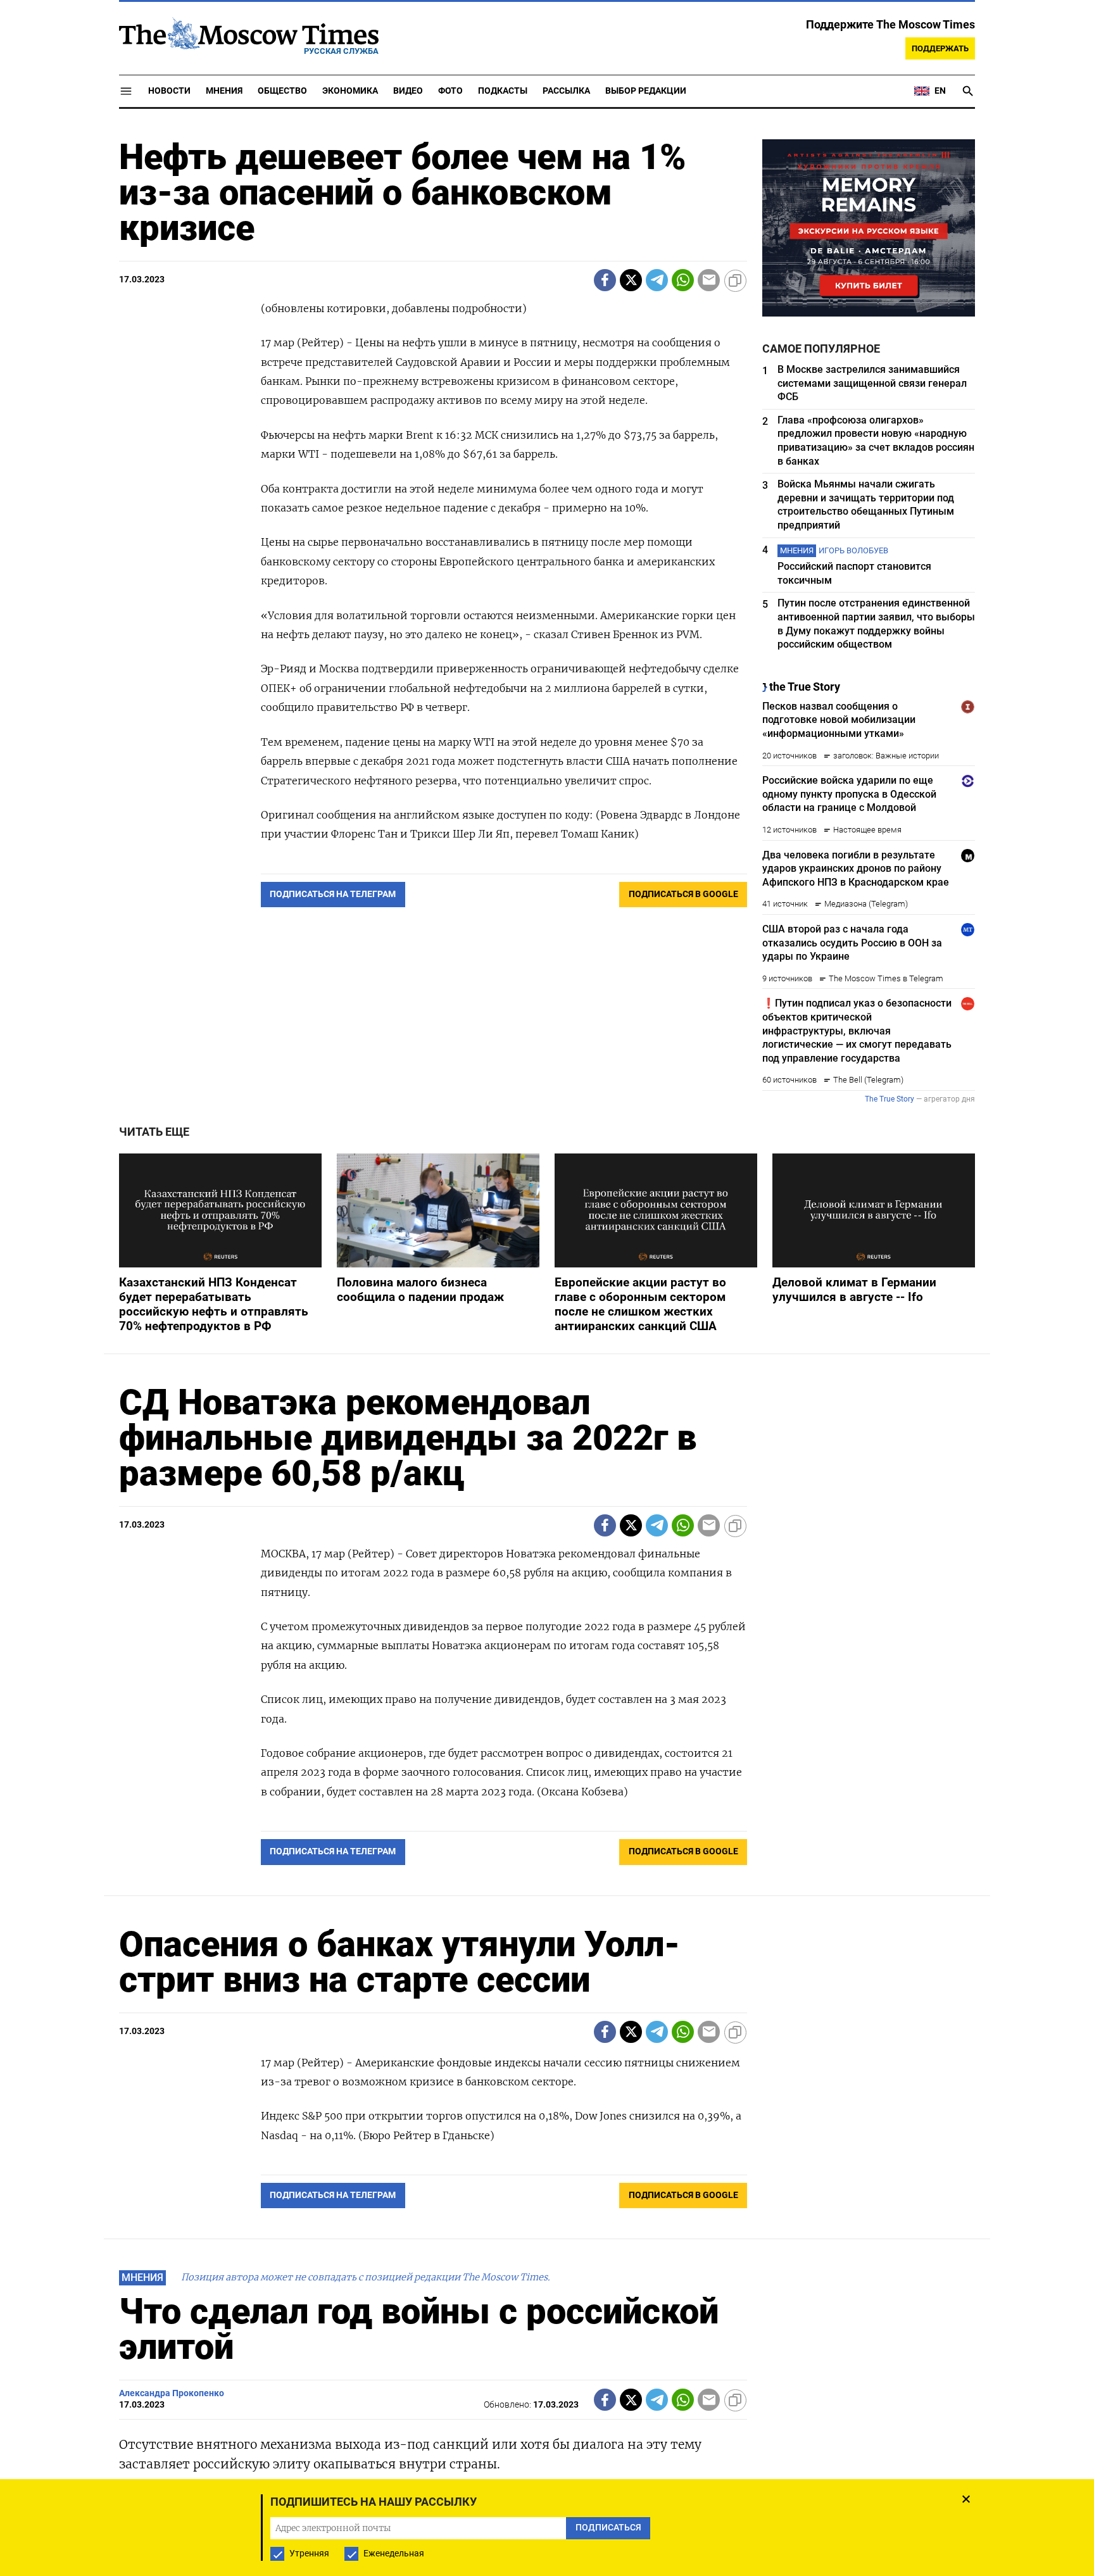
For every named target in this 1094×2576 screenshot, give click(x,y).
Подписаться (547, 1362)
